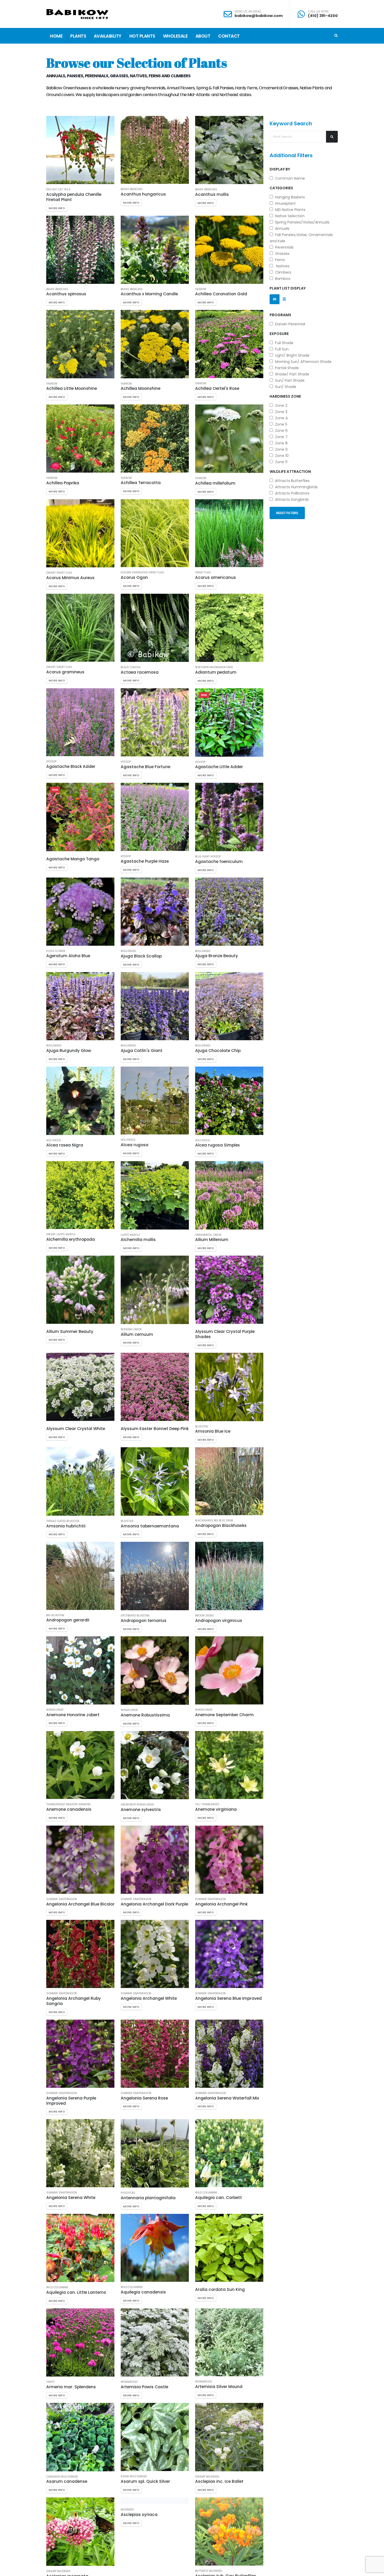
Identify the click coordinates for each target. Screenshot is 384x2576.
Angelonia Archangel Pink (221, 1904)
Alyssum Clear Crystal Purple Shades (225, 1334)
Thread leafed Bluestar (63, 1521)
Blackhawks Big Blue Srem (214, 1521)
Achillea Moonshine (141, 388)
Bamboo (282, 279)
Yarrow (201, 289)
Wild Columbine (206, 2193)
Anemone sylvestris (141, 1810)
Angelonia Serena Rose (144, 2098)
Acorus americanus (216, 577)
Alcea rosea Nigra (65, 1145)
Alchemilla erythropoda (71, 1239)
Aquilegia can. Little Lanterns (76, 2292)
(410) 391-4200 (323, 16)
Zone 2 (280, 405)
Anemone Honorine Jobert (73, 1715)
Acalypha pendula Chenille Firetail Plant (74, 197)
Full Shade (283, 343)
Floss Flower (56, 951)
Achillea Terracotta (141, 483)
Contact (229, 36)
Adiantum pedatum (216, 672)
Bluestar (202, 1427)
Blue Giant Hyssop (208, 857)
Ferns (279, 260)
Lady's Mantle (130, 1235)
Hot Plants (142, 36)
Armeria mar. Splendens (71, 2387)
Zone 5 (280, 424)
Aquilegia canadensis (143, 2292)
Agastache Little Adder (219, 767)
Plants (78, 36)
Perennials (283, 247)
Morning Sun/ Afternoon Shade (302, 362)
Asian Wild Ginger (134, 2477)
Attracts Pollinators (291, 493)
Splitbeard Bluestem (135, 1616)
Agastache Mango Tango (73, 859)
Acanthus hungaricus (143, 194)
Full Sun (281, 349)
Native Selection (289, 216)
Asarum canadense (67, 2481)
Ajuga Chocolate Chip (218, 1051)
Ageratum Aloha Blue (68, 956)
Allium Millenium (212, 1240)
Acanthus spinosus (66, 294)
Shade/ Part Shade (291, 374)
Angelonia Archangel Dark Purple (154, 1904)
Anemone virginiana (216, 1809)
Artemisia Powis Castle (144, 2387)
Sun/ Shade (285, 387)
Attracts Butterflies (291, 481)
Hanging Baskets (289, 197)
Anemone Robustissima (145, 1715)
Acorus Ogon (134, 577)
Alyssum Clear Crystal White (76, 1429)
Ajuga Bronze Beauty (217, 956)
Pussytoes (128, 2193)
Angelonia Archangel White (149, 1998)
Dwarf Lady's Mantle (61, 1234)
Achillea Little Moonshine (72, 388)
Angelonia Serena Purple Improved (71, 2101)
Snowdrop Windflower (137, 1805)
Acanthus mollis (212, 194)
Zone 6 (280, 431)
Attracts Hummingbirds (295, 487)
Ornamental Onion (208, 1235)
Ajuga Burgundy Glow (69, 1051)
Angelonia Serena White (71, 2198)
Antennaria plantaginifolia (148, 2198)
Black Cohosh (131, 667)
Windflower (55, 1710)
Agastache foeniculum (219, 861)
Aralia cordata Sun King (220, 2289)
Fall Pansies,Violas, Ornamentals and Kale (301, 238)
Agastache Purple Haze (145, 861)
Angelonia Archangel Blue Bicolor (80, 1904)
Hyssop (51, 762)
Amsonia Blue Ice (213, 1431)
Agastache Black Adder (71, 766)
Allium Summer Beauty (70, 1331)
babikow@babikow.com (259, 16)
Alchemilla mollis (138, 1240)
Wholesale (175, 36)
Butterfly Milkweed (209, 2571)
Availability (108, 36)
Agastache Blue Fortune (146, 767)
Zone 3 (280, 412)
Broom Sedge (204, 1616)
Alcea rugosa (135, 1145)
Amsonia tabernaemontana (150, 1526)
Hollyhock (54, 1140)
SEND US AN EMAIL (248, 11)
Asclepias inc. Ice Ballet (219, 2481)
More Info (57, 208)
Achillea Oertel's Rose (217, 388)
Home (56, 36)
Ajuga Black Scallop (141, 956)
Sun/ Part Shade (289, 380)
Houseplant (284, 203)
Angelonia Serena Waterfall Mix (227, 2098)
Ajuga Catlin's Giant (142, 1051)
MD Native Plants (289, 210)
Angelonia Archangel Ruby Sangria (74, 2001)
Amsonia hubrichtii (66, 1526)
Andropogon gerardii (68, 1620)
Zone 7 (280, 437)
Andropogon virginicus (219, 1621)
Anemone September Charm (224, 1715)
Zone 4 (280, 418)
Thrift (50, 2382)
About (203, 36)
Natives (281, 266)
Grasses (281, 254)
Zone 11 (280, 462)
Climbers (282, 272)
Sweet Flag (203, 573)
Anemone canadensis (69, 1809)
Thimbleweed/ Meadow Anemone (68, 1804)
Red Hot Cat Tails (58, 190)
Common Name (289, 178)
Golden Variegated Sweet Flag (142, 573)
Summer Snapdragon (62, 1899)
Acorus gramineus (65, 672)
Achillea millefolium (215, 483)
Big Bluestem (55, 1615)
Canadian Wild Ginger (62, 2477)
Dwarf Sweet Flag (59, 573)
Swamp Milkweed (207, 2477)
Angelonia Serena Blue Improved (228, 1998)
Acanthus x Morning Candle (149, 294)
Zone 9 (280, 449)
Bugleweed (128, 951)
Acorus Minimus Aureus (70, 578)
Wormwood (129, 2382)
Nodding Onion (131, 1330)
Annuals (281, 228)
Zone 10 (281, 456)
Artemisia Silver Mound (219, 2387)
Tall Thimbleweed (207, 1804)
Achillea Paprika (63, 483)
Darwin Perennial (289, 324)
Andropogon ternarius (144, 1621)
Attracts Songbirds (291, 499)
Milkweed (127, 2571)
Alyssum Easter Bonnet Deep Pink (155, 1429)
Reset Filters (287, 513)
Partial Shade (286, 368)
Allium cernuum (137, 1334)
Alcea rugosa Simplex (217, 1145)
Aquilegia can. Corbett (219, 2198)
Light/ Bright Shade (291, 355)
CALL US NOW (318, 11)
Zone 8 (280, 443)
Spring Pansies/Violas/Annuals (301, 222)
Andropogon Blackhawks (221, 1525)
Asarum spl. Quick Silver (145, 2481)
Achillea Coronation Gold (221, 294)
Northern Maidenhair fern (214, 667)
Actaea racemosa (140, 672)
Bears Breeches (132, 189)
